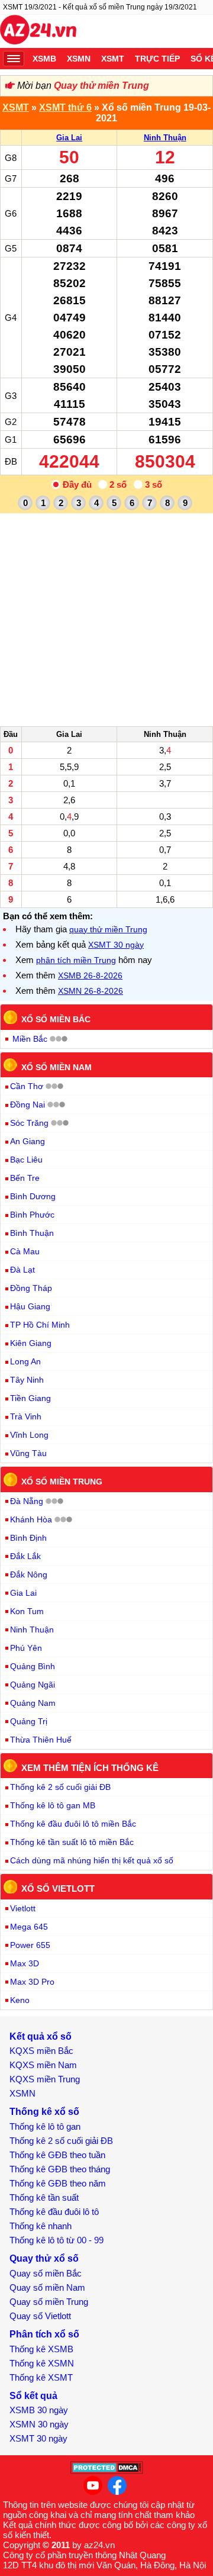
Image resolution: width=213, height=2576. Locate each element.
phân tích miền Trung (76, 960)
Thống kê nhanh (41, 2226)
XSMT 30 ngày (116, 945)
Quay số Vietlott (40, 2316)
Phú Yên (26, 1648)
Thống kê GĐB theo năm (58, 2183)
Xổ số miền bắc (56, 1019)
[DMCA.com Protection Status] (107, 2471)
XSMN (79, 59)
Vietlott (23, 1908)
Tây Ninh (27, 1380)
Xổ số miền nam (57, 1067)
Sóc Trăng (29, 1123)
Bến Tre (25, 1178)
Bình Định (28, 1538)
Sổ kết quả (33, 2396)
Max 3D (25, 1963)
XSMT (113, 59)
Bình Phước (32, 1215)
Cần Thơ (27, 1086)
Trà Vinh (26, 1416)
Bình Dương (33, 1196)
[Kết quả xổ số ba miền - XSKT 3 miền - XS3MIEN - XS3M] (38, 31)
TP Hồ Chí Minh (40, 1325)
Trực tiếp (157, 59)
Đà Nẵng (27, 1501)
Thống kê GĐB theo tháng (60, 2169)
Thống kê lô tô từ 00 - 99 (57, 2240)
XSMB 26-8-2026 (90, 975)
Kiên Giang (31, 1343)
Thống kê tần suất (44, 2197)
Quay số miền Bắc (46, 2273)
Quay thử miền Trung (101, 86)
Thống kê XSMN (42, 2363)
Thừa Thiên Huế (41, 1740)
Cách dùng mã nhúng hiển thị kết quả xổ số (92, 1860)
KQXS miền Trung (45, 2079)
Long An (25, 1361)
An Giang (28, 1141)
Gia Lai (69, 138)
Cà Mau (25, 1251)
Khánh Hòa (31, 1519)
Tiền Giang (30, 1398)
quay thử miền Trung (108, 929)
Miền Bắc (30, 1039)
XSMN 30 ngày (39, 2424)
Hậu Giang (30, 1306)
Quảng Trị (29, 1721)
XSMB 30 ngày (39, 2410)
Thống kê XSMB (41, 2349)
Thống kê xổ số (44, 2112)
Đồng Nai (28, 1105)
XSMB (44, 59)
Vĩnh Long (29, 1435)
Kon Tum (27, 1611)
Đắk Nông (29, 1574)
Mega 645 (29, 1927)
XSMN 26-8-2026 (91, 991)
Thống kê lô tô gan (45, 2126)
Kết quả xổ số (41, 2036)
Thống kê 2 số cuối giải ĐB (60, 1787)
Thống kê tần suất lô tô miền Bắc (72, 1842)
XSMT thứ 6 (65, 107)
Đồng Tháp (31, 1288)
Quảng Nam (33, 1703)
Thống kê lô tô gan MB (53, 1805)
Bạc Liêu (26, 1160)
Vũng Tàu (28, 1453)
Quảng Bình (33, 1666)
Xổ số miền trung (62, 1482)
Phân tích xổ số (44, 2334)
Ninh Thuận (165, 138)
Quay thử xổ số (44, 2258)
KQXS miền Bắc (41, 2051)
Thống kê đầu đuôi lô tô (54, 2212)
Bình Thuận (32, 1233)
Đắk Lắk (25, 1556)
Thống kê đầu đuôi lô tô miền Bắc (73, 1824)
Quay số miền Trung (49, 2302)
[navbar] (14, 59)
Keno (20, 2000)
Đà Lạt (22, 1270)
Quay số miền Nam (47, 2287)
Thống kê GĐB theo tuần (57, 2155)
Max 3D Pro (32, 1982)
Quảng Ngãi (33, 1685)
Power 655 (30, 1945)
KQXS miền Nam (43, 2065)
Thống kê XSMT (41, 2377)
